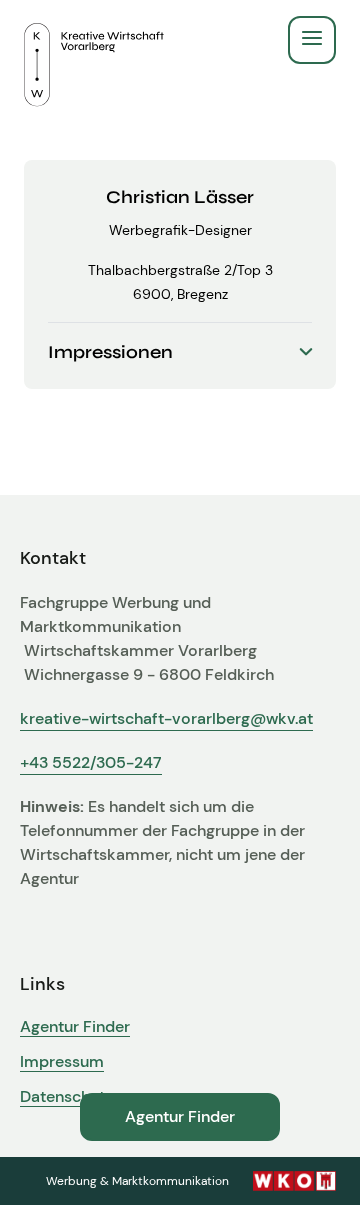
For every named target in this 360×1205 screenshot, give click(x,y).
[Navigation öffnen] (312, 40)
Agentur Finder (75, 1027)
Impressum (62, 1062)
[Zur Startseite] (94, 40)
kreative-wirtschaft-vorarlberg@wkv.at (166, 718)
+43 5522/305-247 (91, 762)
